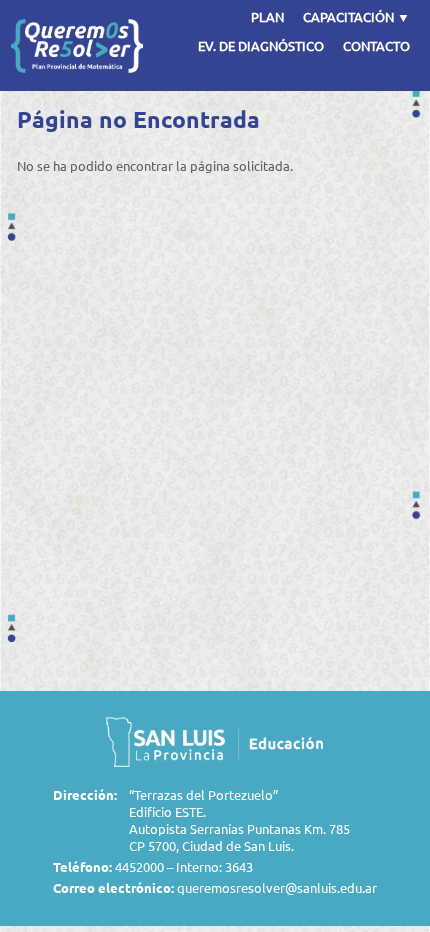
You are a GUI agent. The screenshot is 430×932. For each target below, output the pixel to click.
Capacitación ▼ (356, 16)
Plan (267, 16)
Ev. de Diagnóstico (261, 45)
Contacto (376, 45)
